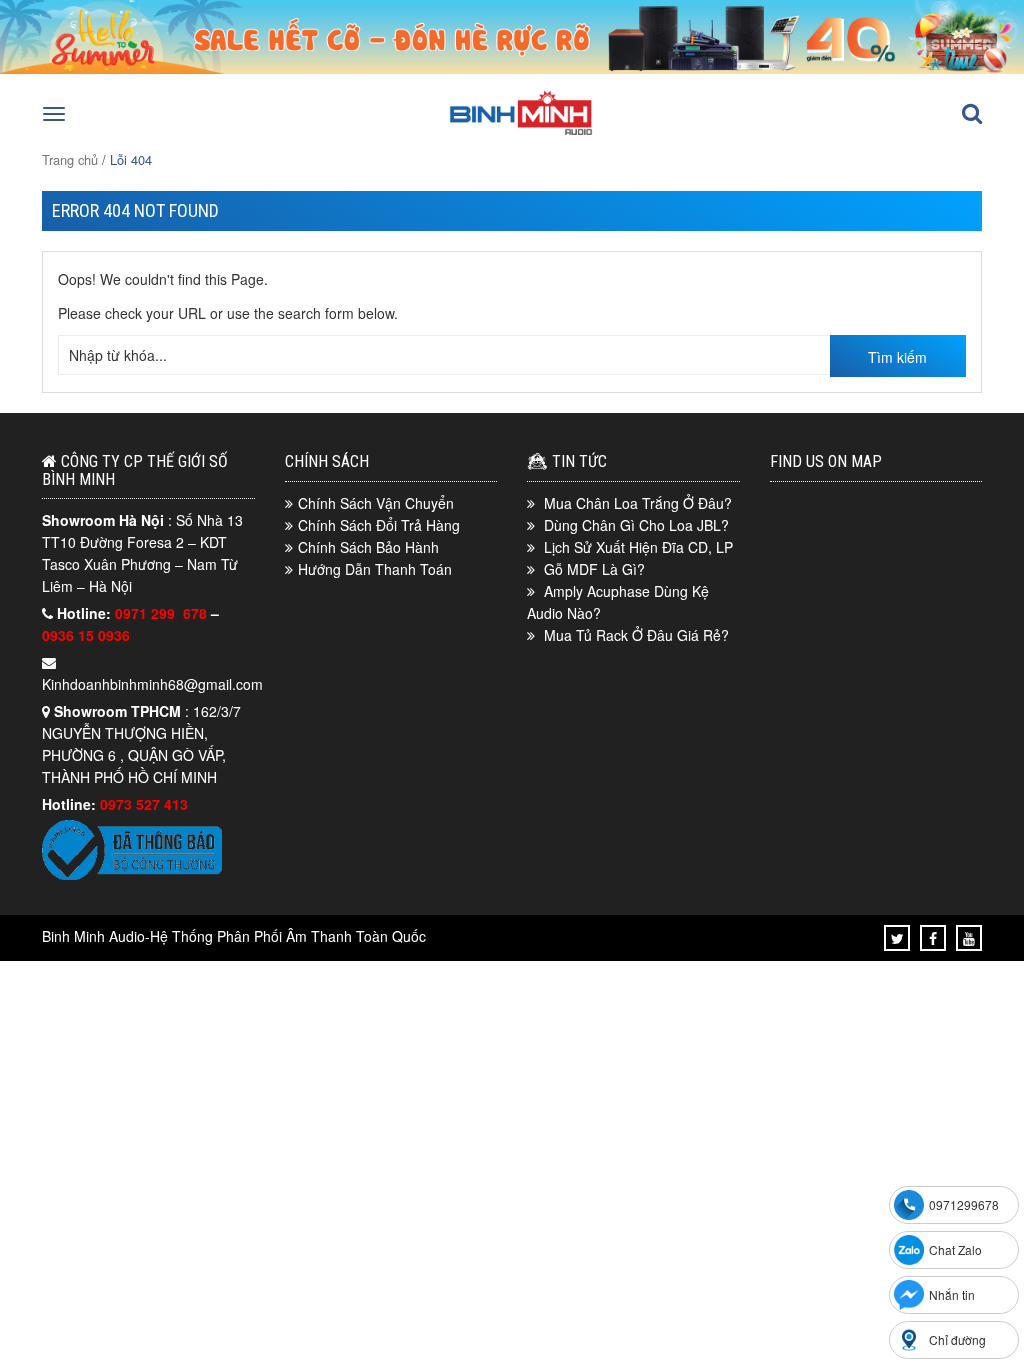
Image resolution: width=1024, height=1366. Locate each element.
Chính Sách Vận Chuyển (376, 503)
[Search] (972, 114)
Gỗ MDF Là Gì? (594, 569)
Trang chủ (70, 159)
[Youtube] (969, 938)
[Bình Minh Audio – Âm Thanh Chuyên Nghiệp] (521, 133)
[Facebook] (933, 938)
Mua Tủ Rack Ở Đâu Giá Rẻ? (636, 635)
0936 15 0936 (86, 635)
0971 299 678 (163, 613)
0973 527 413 (144, 804)
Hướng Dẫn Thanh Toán (375, 569)
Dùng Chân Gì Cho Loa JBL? (636, 525)
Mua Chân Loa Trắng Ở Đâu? (638, 503)
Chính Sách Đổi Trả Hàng (379, 525)
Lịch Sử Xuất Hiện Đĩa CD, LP (638, 547)
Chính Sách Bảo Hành (368, 547)
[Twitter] (897, 938)
